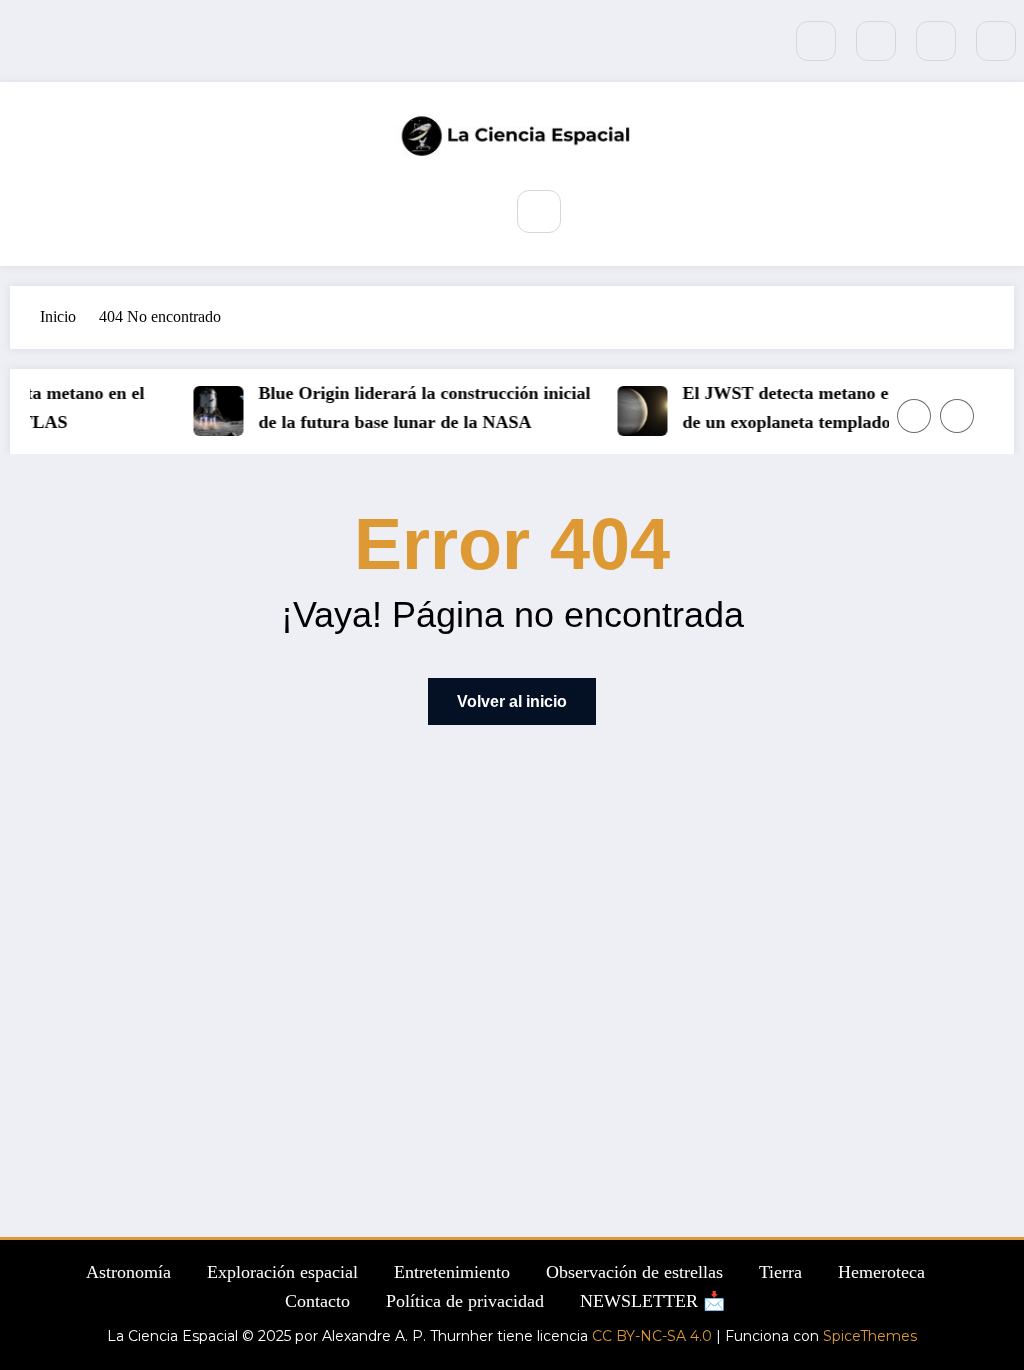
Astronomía (128, 1272)
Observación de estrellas (634, 1272)
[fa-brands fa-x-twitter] (876, 41)
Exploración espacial (282, 1272)
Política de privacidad (465, 1301)
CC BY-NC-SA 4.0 (652, 1336)
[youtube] (996, 41)
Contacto (317, 1301)
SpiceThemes (870, 1336)
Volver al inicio (512, 701)
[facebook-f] (816, 41)
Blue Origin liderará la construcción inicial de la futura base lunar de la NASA (419, 407)
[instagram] (936, 41)
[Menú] (471, 210)
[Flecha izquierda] (914, 416)
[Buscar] (538, 211)
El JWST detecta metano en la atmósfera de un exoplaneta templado (835, 407)
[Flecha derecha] (957, 416)
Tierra (780, 1272)
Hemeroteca (881, 1272)
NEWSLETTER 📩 (652, 1301)
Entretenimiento (452, 1272)
